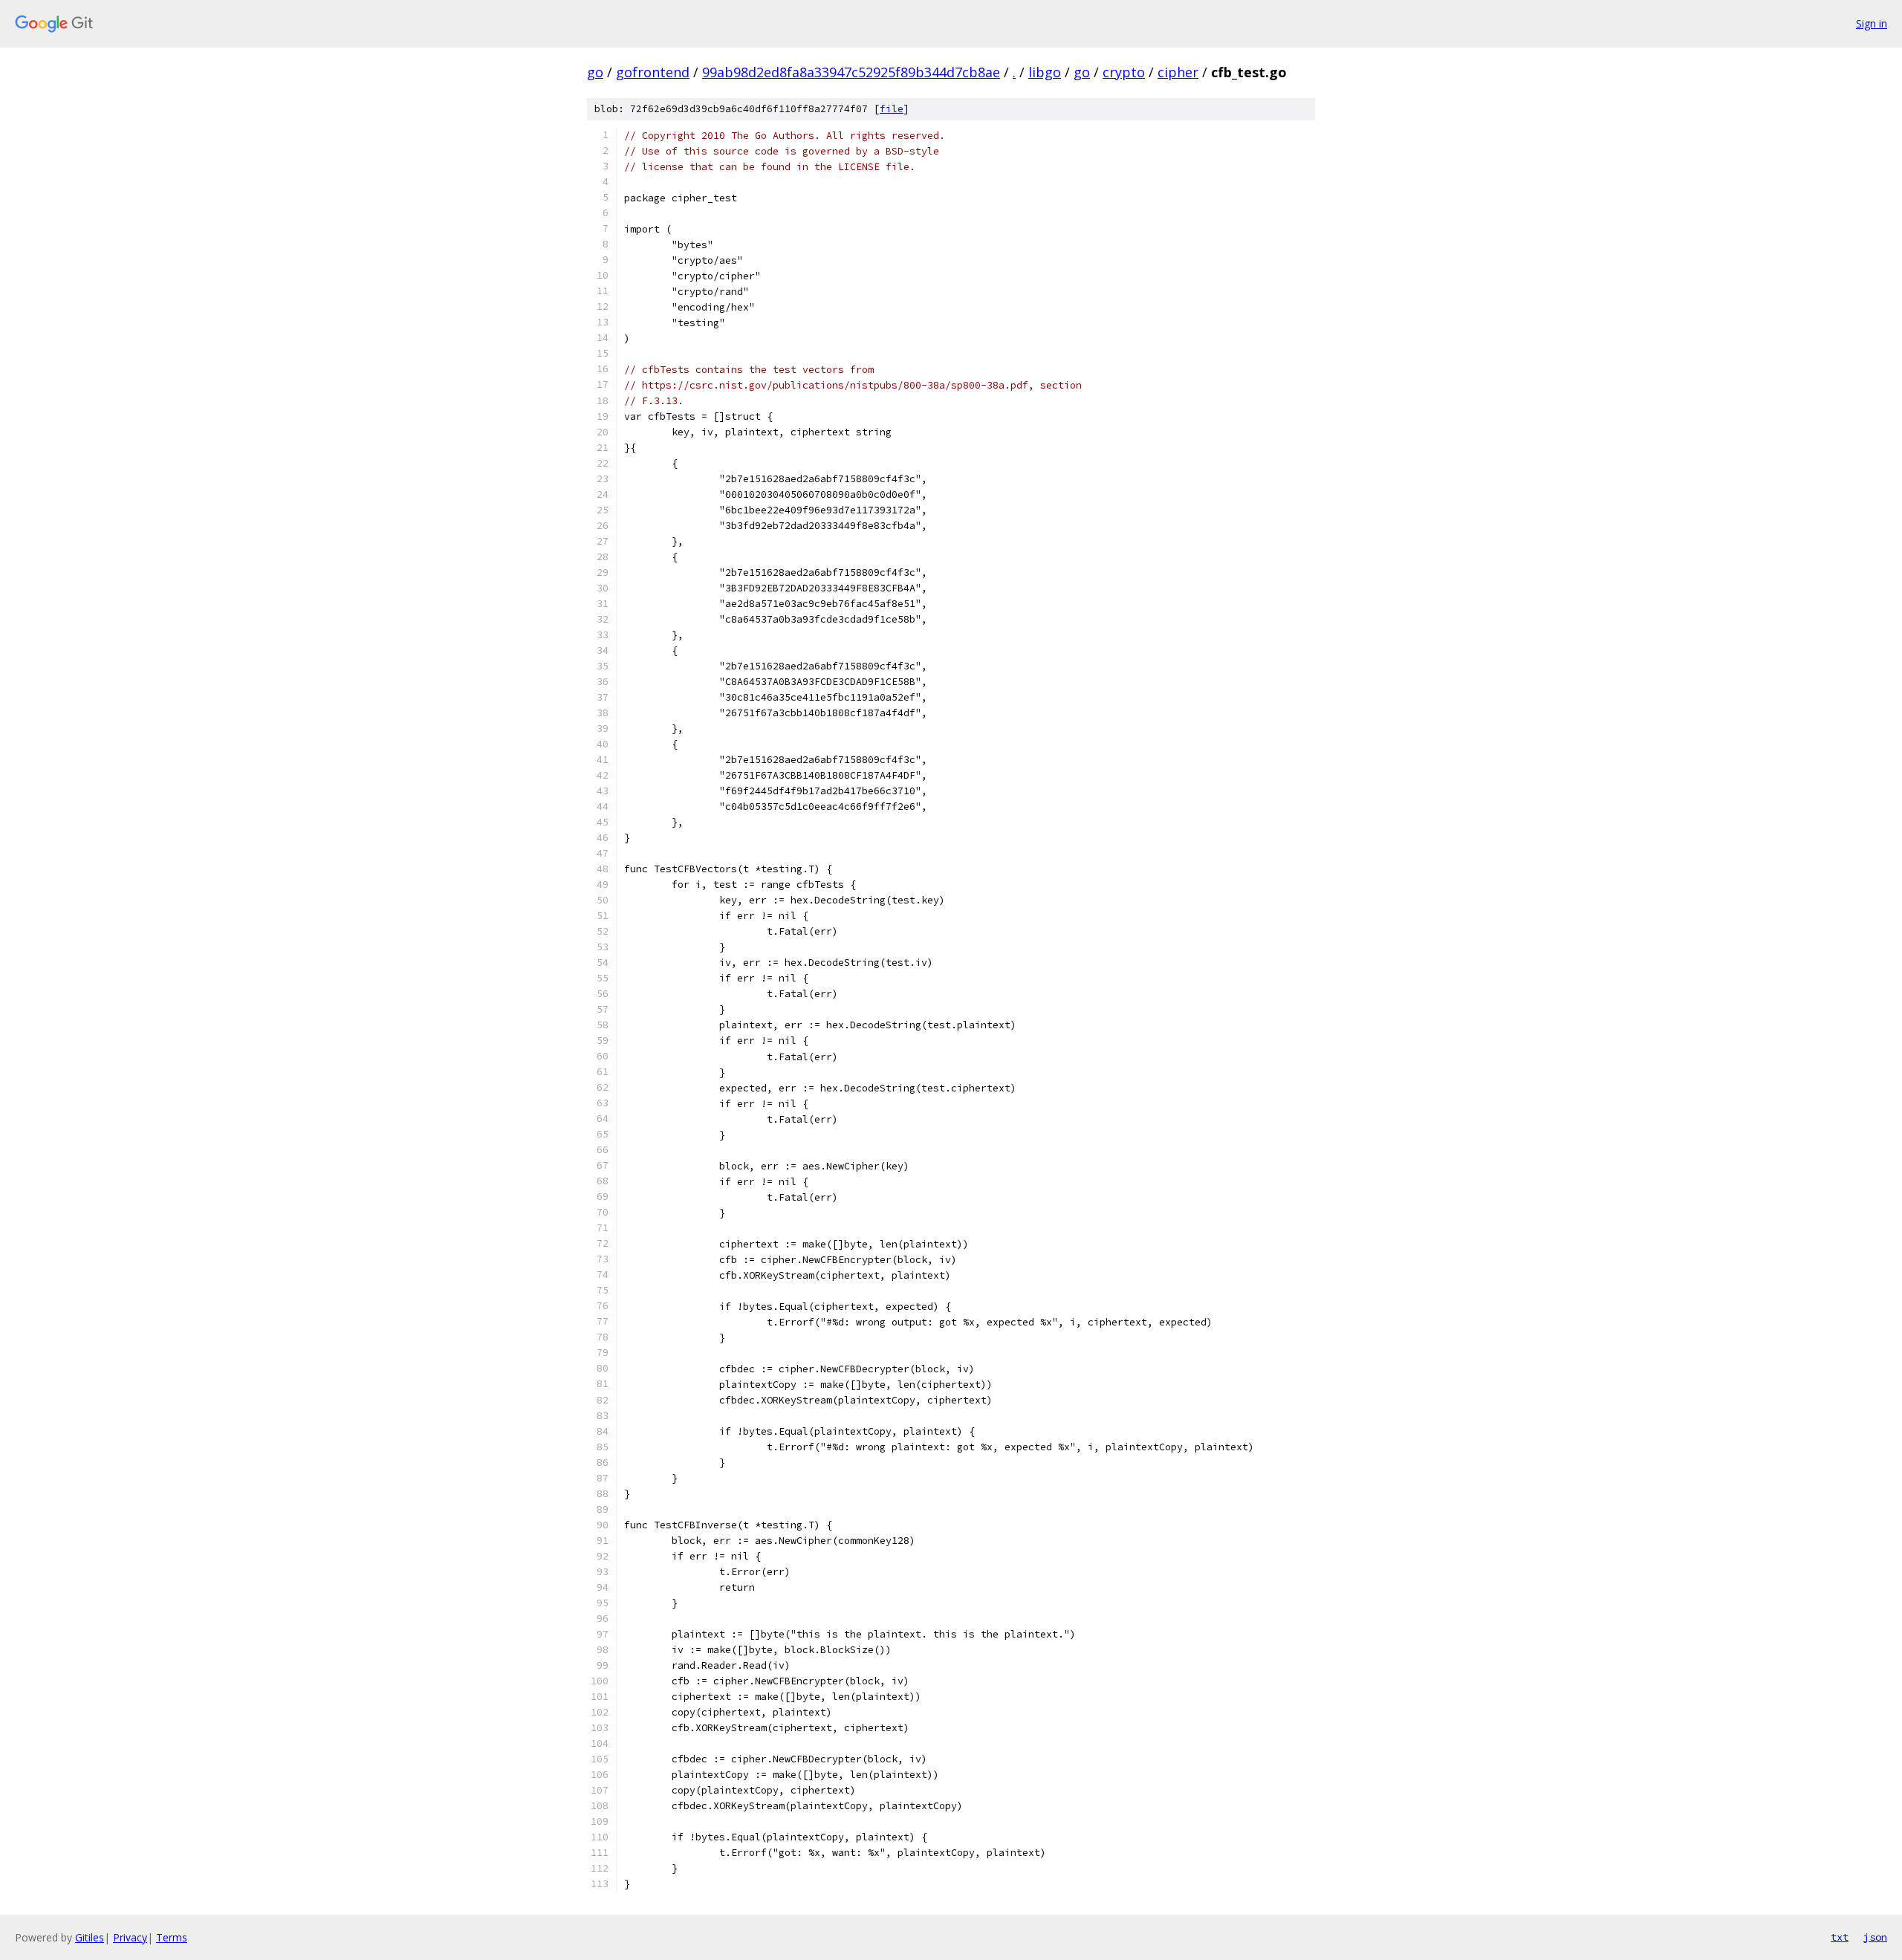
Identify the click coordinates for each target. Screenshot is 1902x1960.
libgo (1045, 72)
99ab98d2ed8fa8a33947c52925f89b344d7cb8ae (851, 72)
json (1875, 1937)
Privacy (130, 1937)
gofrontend (653, 72)
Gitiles (90, 1937)
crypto (1124, 72)
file (892, 109)
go (595, 72)
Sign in (1872, 23)
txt (1840, 1937)
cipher (1178, 72)
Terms (172, 1937)
